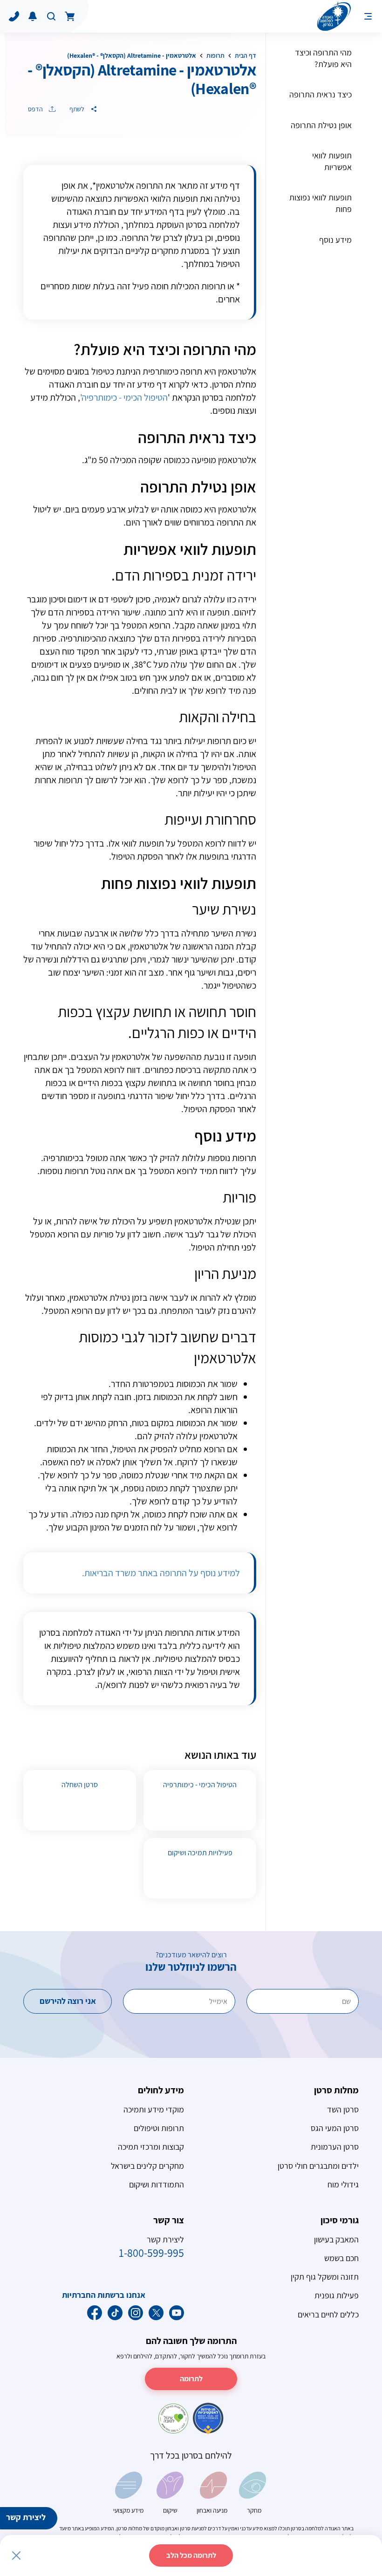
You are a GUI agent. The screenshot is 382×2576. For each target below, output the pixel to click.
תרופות (215, 55)
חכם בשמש (341, 2258)
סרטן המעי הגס (335, 2128)
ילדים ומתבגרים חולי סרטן (318, 2166)
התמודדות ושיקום (157, 2184)
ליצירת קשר (26, 2517)
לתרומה (191, 2379)
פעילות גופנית (337, 2295)
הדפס (36, 109)
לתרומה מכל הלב (191, 2555)
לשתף (78, 109)
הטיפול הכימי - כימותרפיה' (124, 397)
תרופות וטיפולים (159, 2128)
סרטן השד (343, 2109)
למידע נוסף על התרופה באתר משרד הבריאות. (161, 1573)
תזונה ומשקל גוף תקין (325, 2277)
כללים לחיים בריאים (328, 2314)
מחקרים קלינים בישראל (147, 2166)
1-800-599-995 (151, 2253)
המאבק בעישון (336, 2239)
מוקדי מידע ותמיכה (154, 2109)
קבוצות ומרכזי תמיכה (151, 2147)
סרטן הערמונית (335, 2147)
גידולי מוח (343, 2184)
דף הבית (246, 55)
